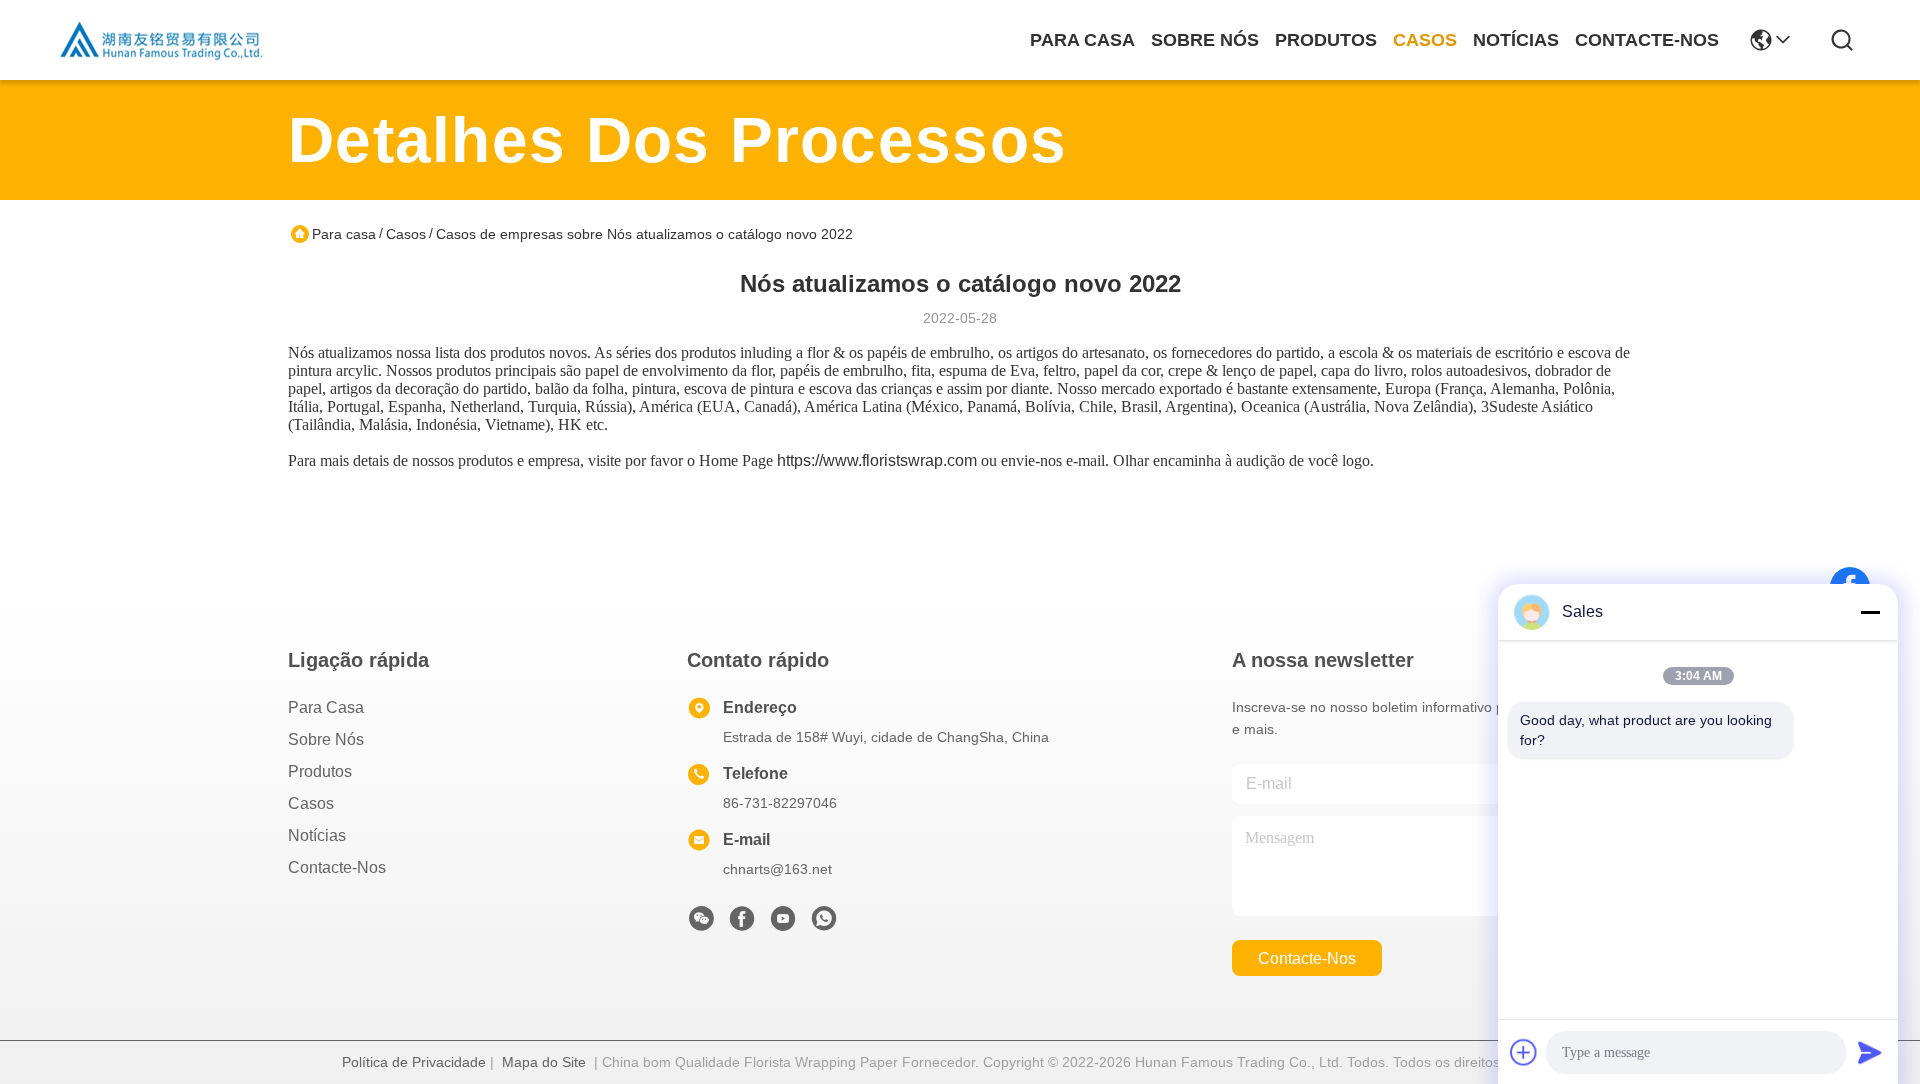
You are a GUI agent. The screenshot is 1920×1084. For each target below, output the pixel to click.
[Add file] (1524, 1052)
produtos (1326, 40)
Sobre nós (1205, 40)
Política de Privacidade (414, 1062)
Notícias (1516, 40)
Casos (1425, 40)
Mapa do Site (544, 1062)
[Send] (1870, 1052)
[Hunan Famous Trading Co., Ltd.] (162, 40)
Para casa (1082, 40)
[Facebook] (742, 924)
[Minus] (1870, 612)
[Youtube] (783, 924)
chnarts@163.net (777, 869)
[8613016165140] (824, 924)
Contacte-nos (1647, 40)
